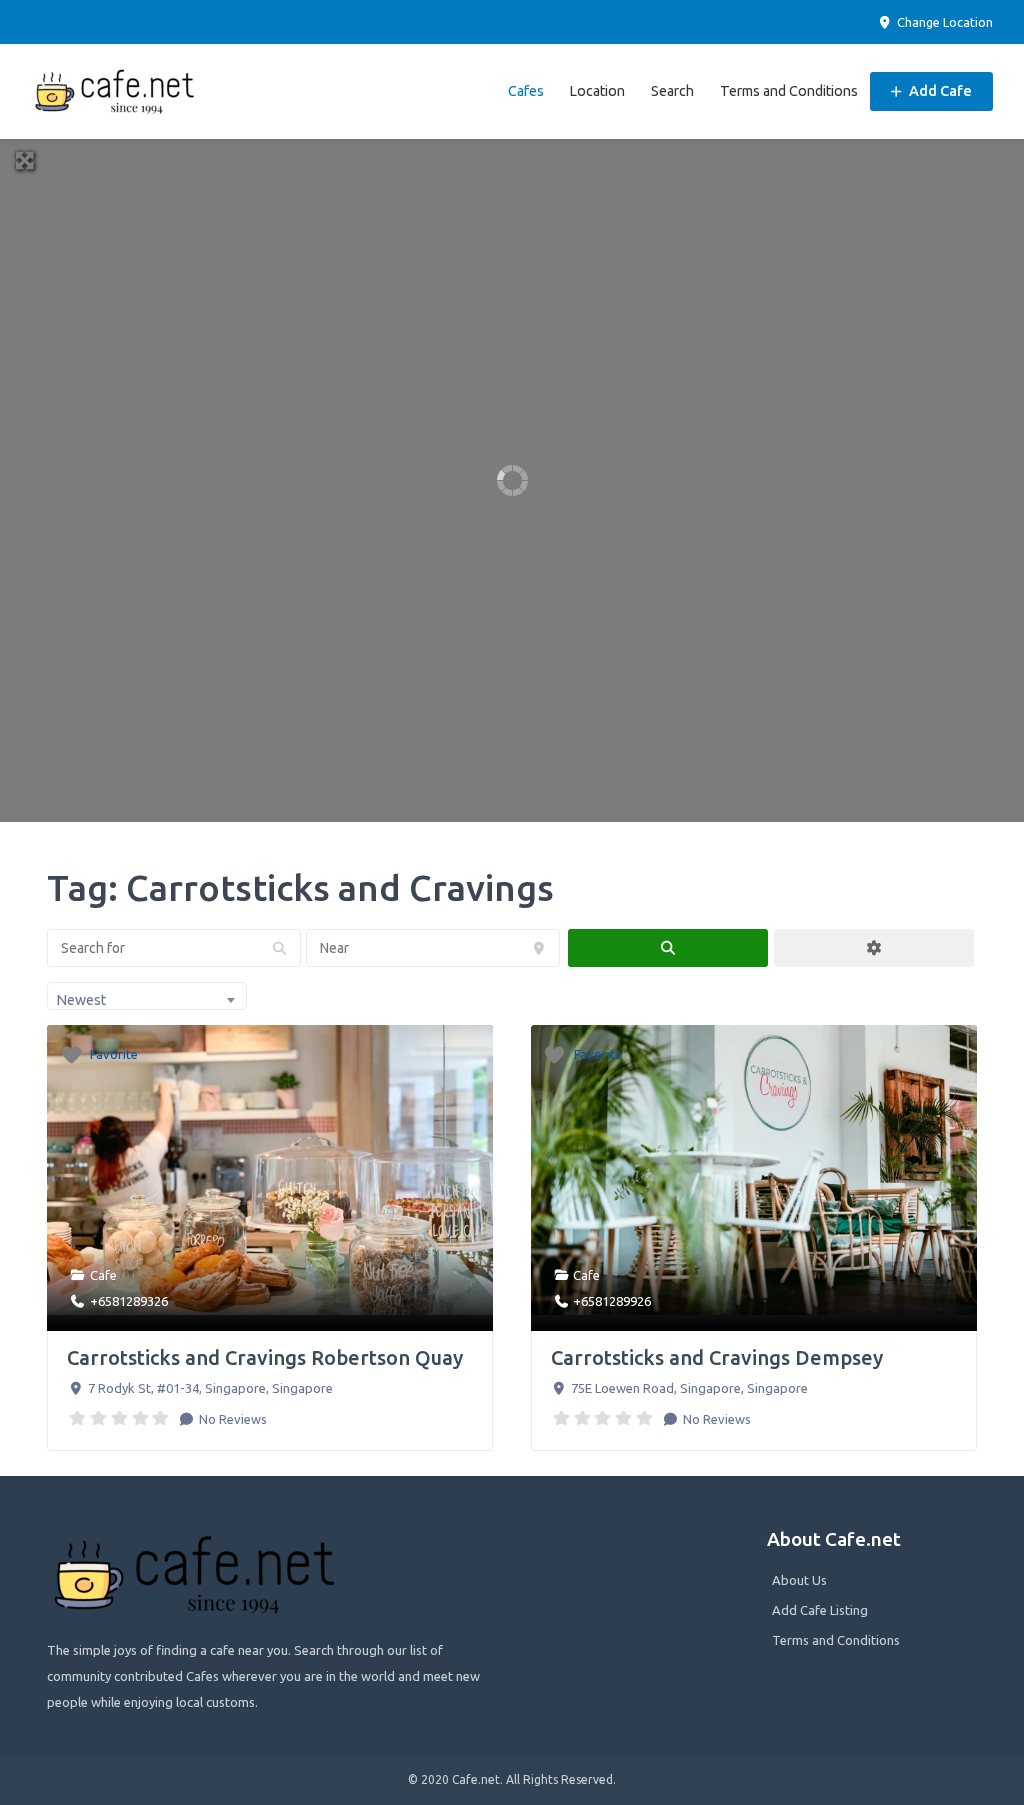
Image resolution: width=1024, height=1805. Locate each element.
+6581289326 (129, 1301)
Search (672, 91)
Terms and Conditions (789, 91)
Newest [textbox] (81, 1000)
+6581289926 (612, 1301)
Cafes (526, 91)
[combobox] (147, 996)
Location (597, 91)
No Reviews (231, 1419)
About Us (799, 1580)
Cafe (103, 1275)
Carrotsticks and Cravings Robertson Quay (265, 1357)
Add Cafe (939, 91)
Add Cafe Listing (820, 1610)
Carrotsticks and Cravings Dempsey (717, 1357)
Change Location (943, 22)
